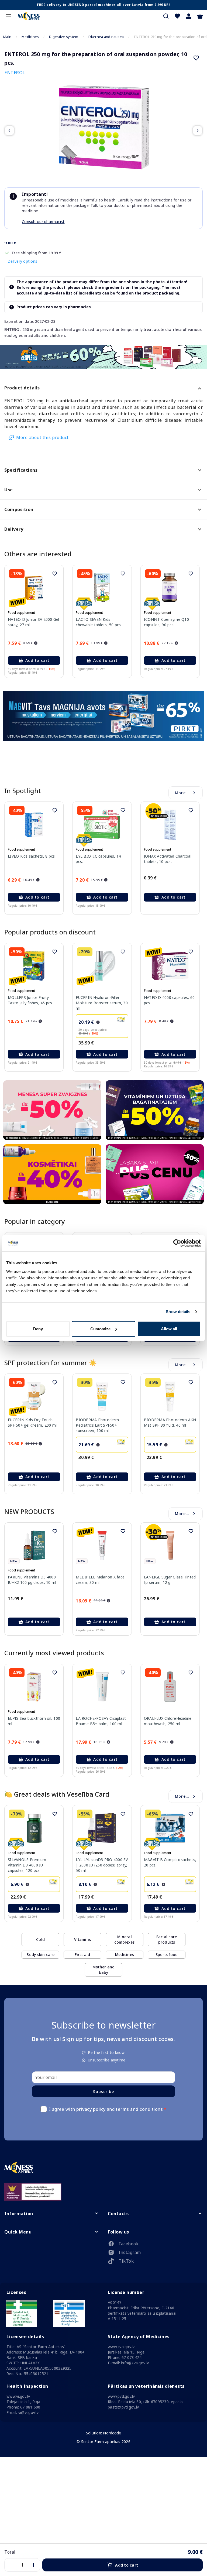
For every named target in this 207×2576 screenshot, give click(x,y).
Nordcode (112, 2433)
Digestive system (64, 37)
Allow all (169, 1329)
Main (7, 37)
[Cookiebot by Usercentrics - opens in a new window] (177, 1243)
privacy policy (91, 2109)
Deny (38, 1329)
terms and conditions (139, 2109)
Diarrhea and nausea (106, 37)
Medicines (30, 37)
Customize (100, 1329)
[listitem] (155, 2245)
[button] (189, 16)
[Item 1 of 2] (103, 131)
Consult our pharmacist (43, 222)
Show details (178, 1312)
